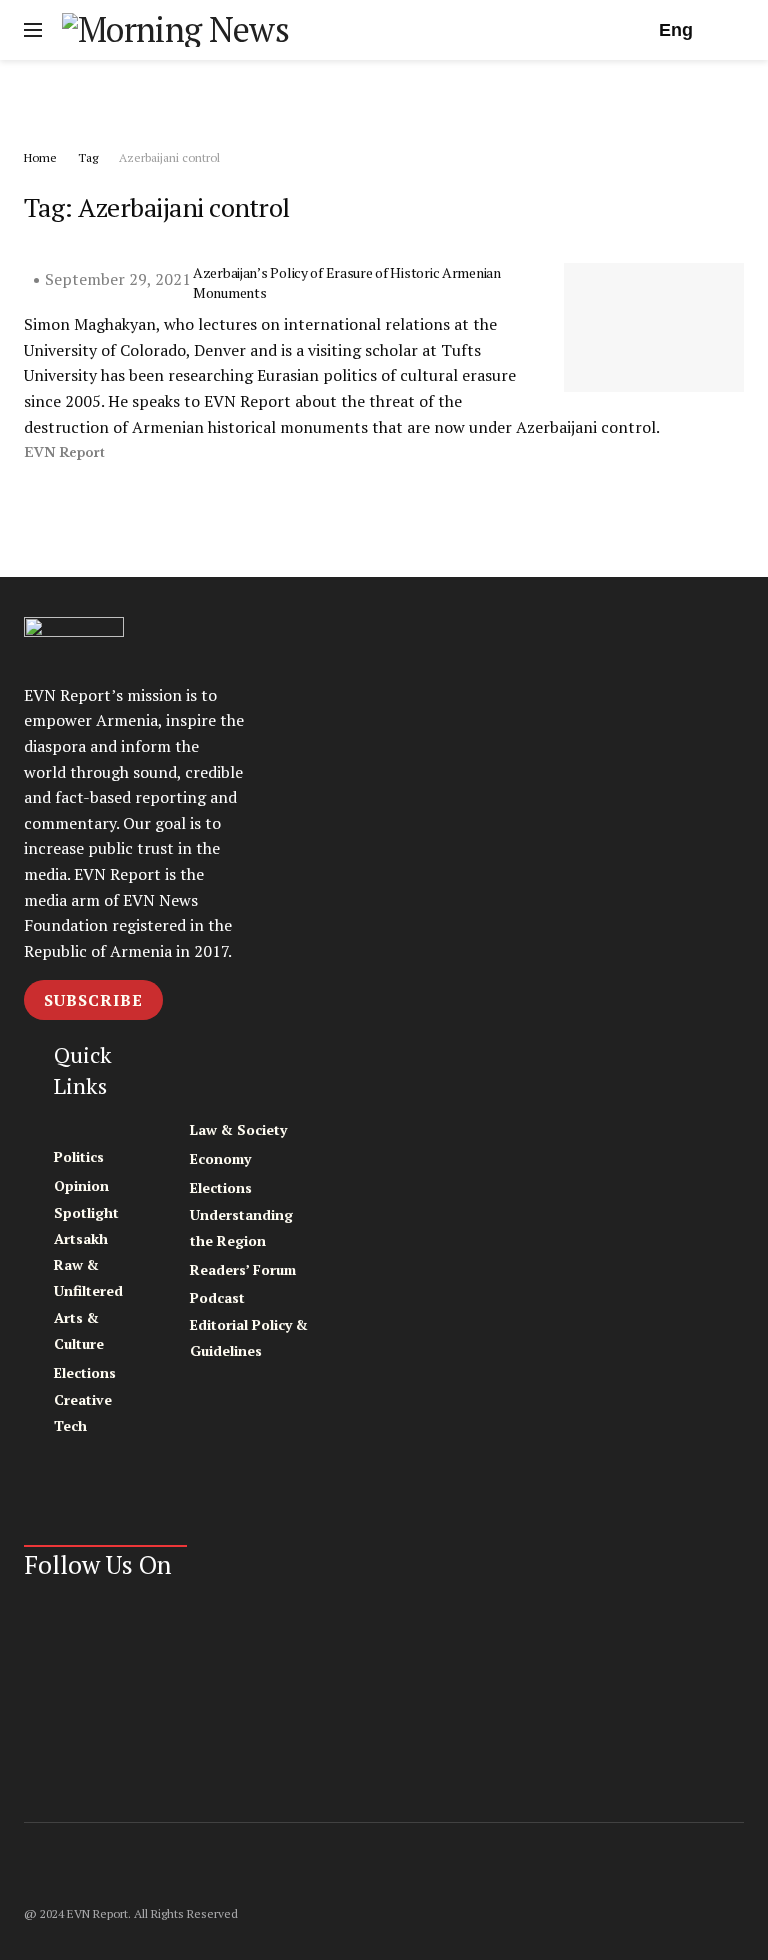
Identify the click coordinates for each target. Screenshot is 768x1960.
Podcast (217, 1297)
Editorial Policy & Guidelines (249, 1337)
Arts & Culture (79, 1330)
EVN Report (64, 452)
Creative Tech (83, 1412)
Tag (88, 157)
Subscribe (93, 1000)
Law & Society (238, 1129)
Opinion (81, 1185)
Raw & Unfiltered (88, 1277)
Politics (79, 1156)
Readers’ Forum (243, 1269)
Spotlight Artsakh (86, 1225)
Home (40, 157)
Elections (85, 1372)
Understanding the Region (241, 1227)
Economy (220, 1158)
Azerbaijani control (169, 157)
